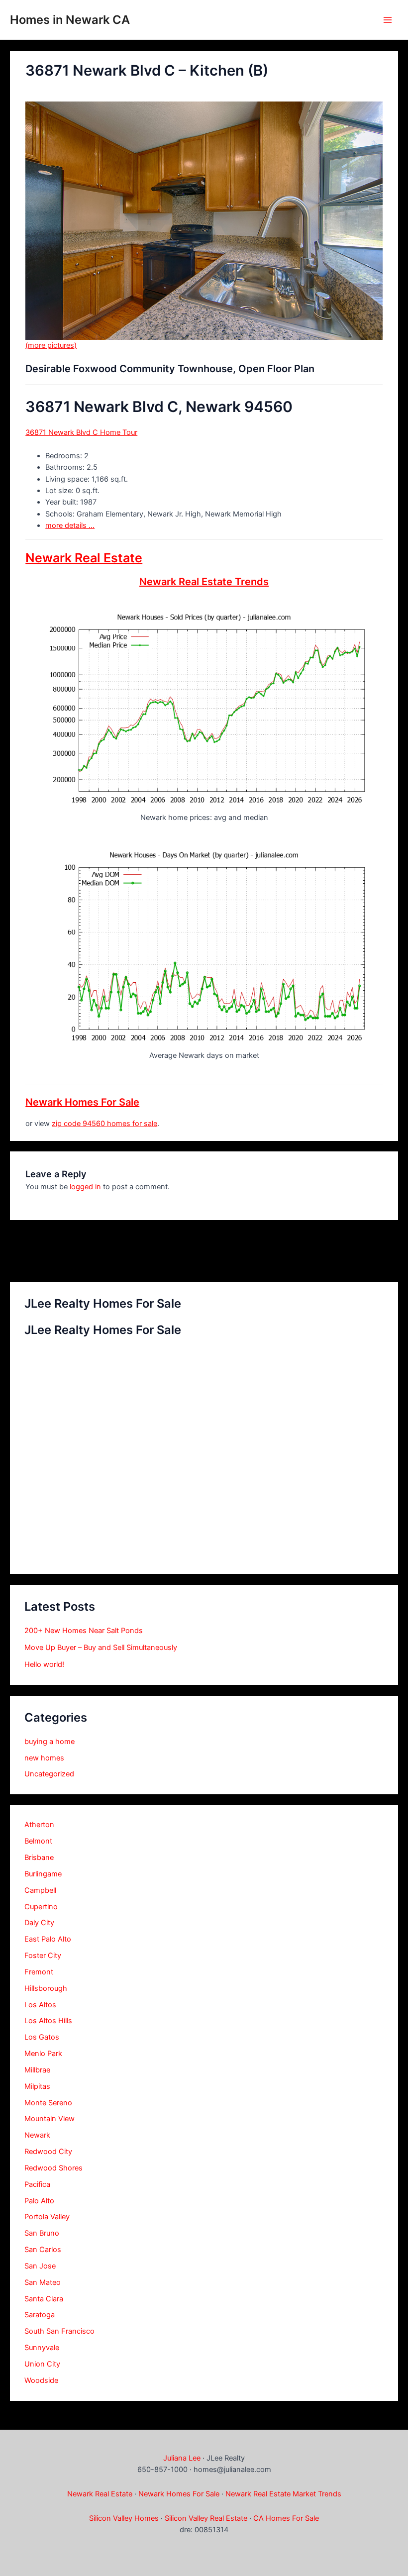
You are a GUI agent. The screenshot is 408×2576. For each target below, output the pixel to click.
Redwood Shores (53, 2168)
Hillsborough (46, 1988)
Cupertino (41, 1907)
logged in (85, 1187)
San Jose (40, 2266)
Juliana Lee (182, 2458)
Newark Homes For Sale (82, 1102)
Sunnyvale (42, 2348)
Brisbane (39, 1857)
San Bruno (42, 2233)
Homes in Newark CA (70, 20)
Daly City (39, 1923)
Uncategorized (49, 1774)
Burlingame (43, 1874)
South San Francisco (59, 2331)
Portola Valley (47, 2217)
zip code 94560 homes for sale (104, 1124)
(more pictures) (51, 345)
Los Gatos (42, 2037)
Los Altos (40, 2005)
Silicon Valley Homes (124, 2518)
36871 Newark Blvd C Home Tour (81, 432)
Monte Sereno (48, 2103)
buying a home (50, 1742)
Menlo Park (43, 2054)
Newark (37, 2135)
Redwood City (48, 2152)
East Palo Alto (48, 1939)
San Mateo (43, 2282)
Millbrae (37, 2070)
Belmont (38, 1841)
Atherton (39, 1825)
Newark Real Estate (84, 558)
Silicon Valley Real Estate (206, 2518)
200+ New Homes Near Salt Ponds (84, 1631)
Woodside (41, 2380)
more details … (70, 525)
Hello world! (44, 1664)
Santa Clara (44, 2299)
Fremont (39, 1972)
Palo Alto (39, 2201)
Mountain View (50, 2119)
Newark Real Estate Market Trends (283, 2494)
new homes (44, 1758)
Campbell (40, 1890)
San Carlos (43, 2250)
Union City (42, 2364)
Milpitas (37, 2086)
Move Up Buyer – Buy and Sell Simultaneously (101, 1648)
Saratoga (40, 2315)
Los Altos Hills (48, 2021)
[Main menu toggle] (388, 20)
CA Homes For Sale (286, 2518)
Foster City (43, 1956)
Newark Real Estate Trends (204, 582)
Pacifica (37, 2184)
